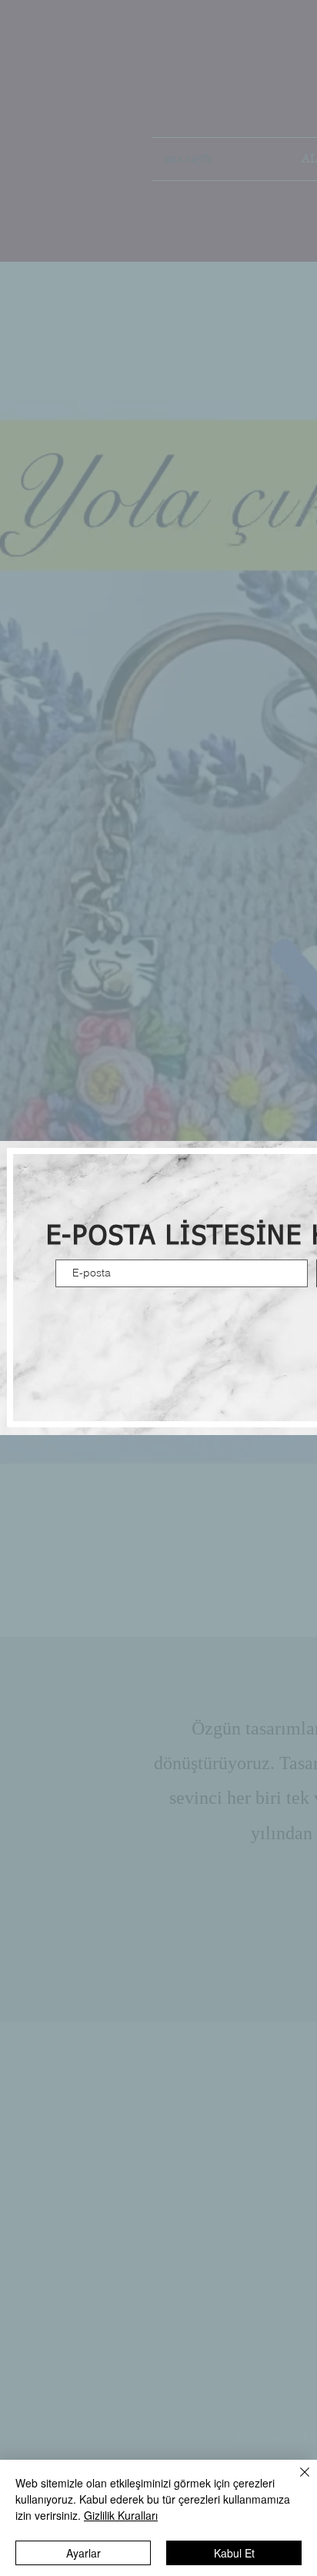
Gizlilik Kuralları (121, 2515)
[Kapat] (295, 2481)
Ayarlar (83, 2553)
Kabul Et (234, 2553)
